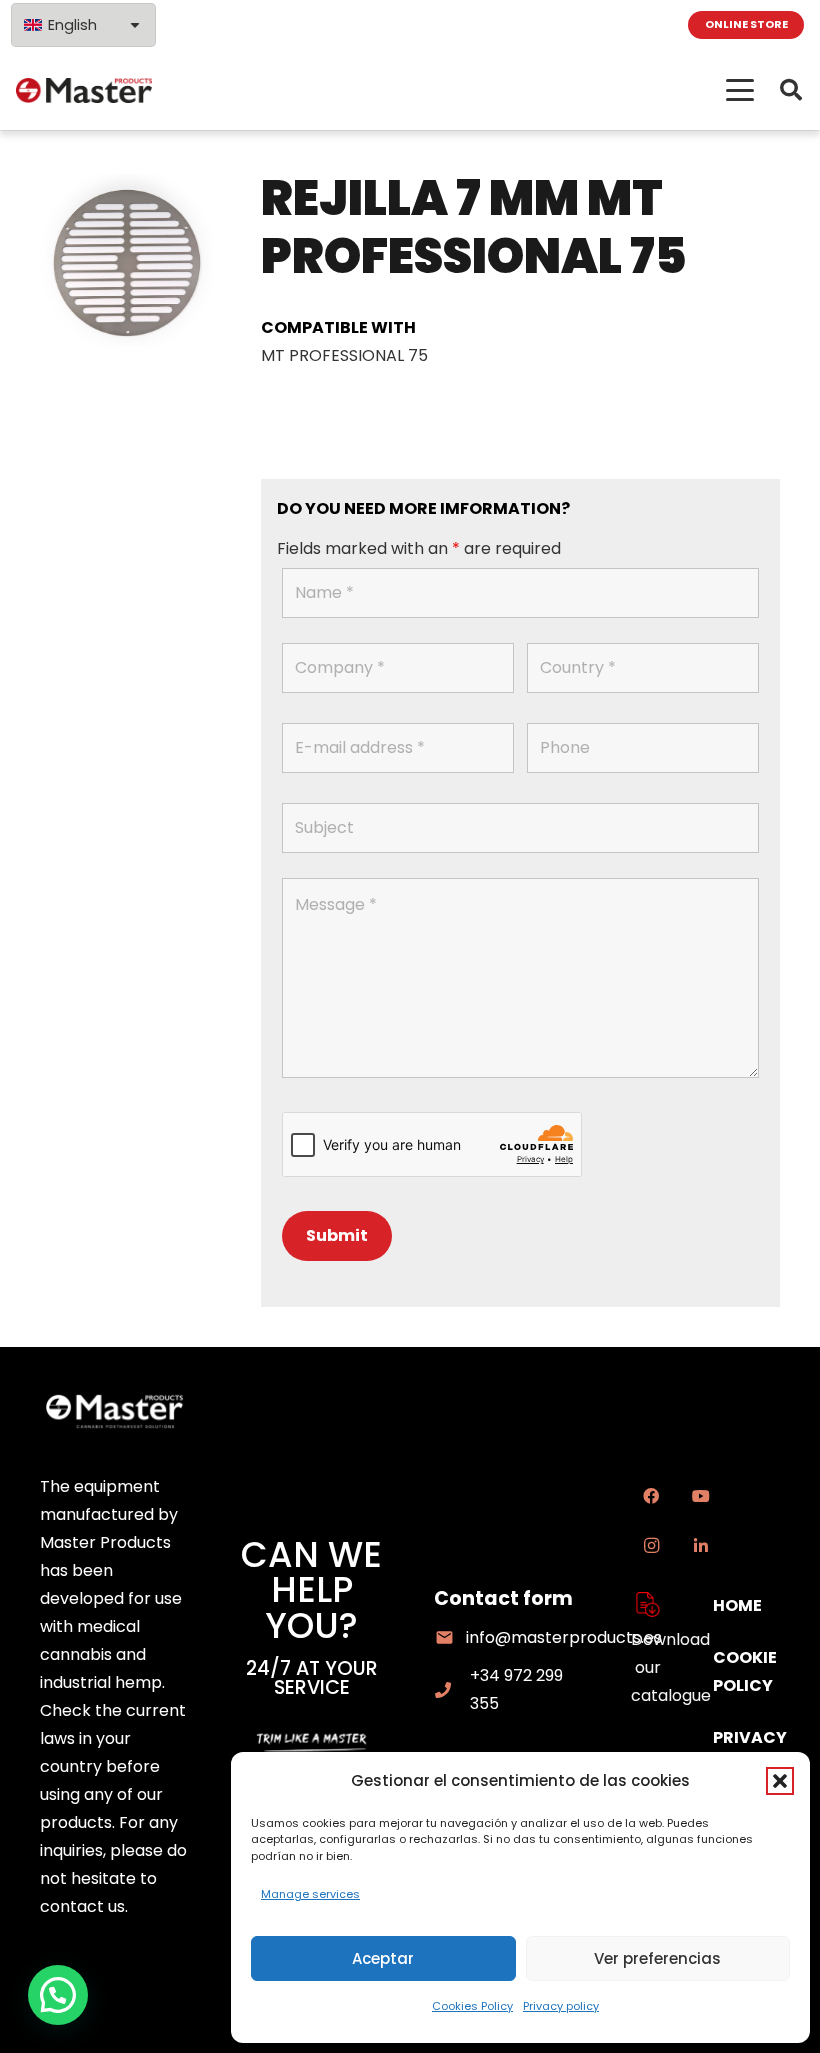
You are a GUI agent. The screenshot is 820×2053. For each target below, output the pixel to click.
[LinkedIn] (701, 1546)
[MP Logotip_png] (84, 90)
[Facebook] (651, 1496)
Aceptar (383, 1958)
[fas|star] (648, 1604)
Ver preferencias (657, 1958)
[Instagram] (651, 1546)
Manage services (310, 1894)
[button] (780, 1781)
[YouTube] (701, 1496)
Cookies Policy (472, 2006)
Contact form (503, 1598)
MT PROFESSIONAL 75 (344, 355)
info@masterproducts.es (564, 1637)
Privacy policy (561, 2006)
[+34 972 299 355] (452, 1690)
